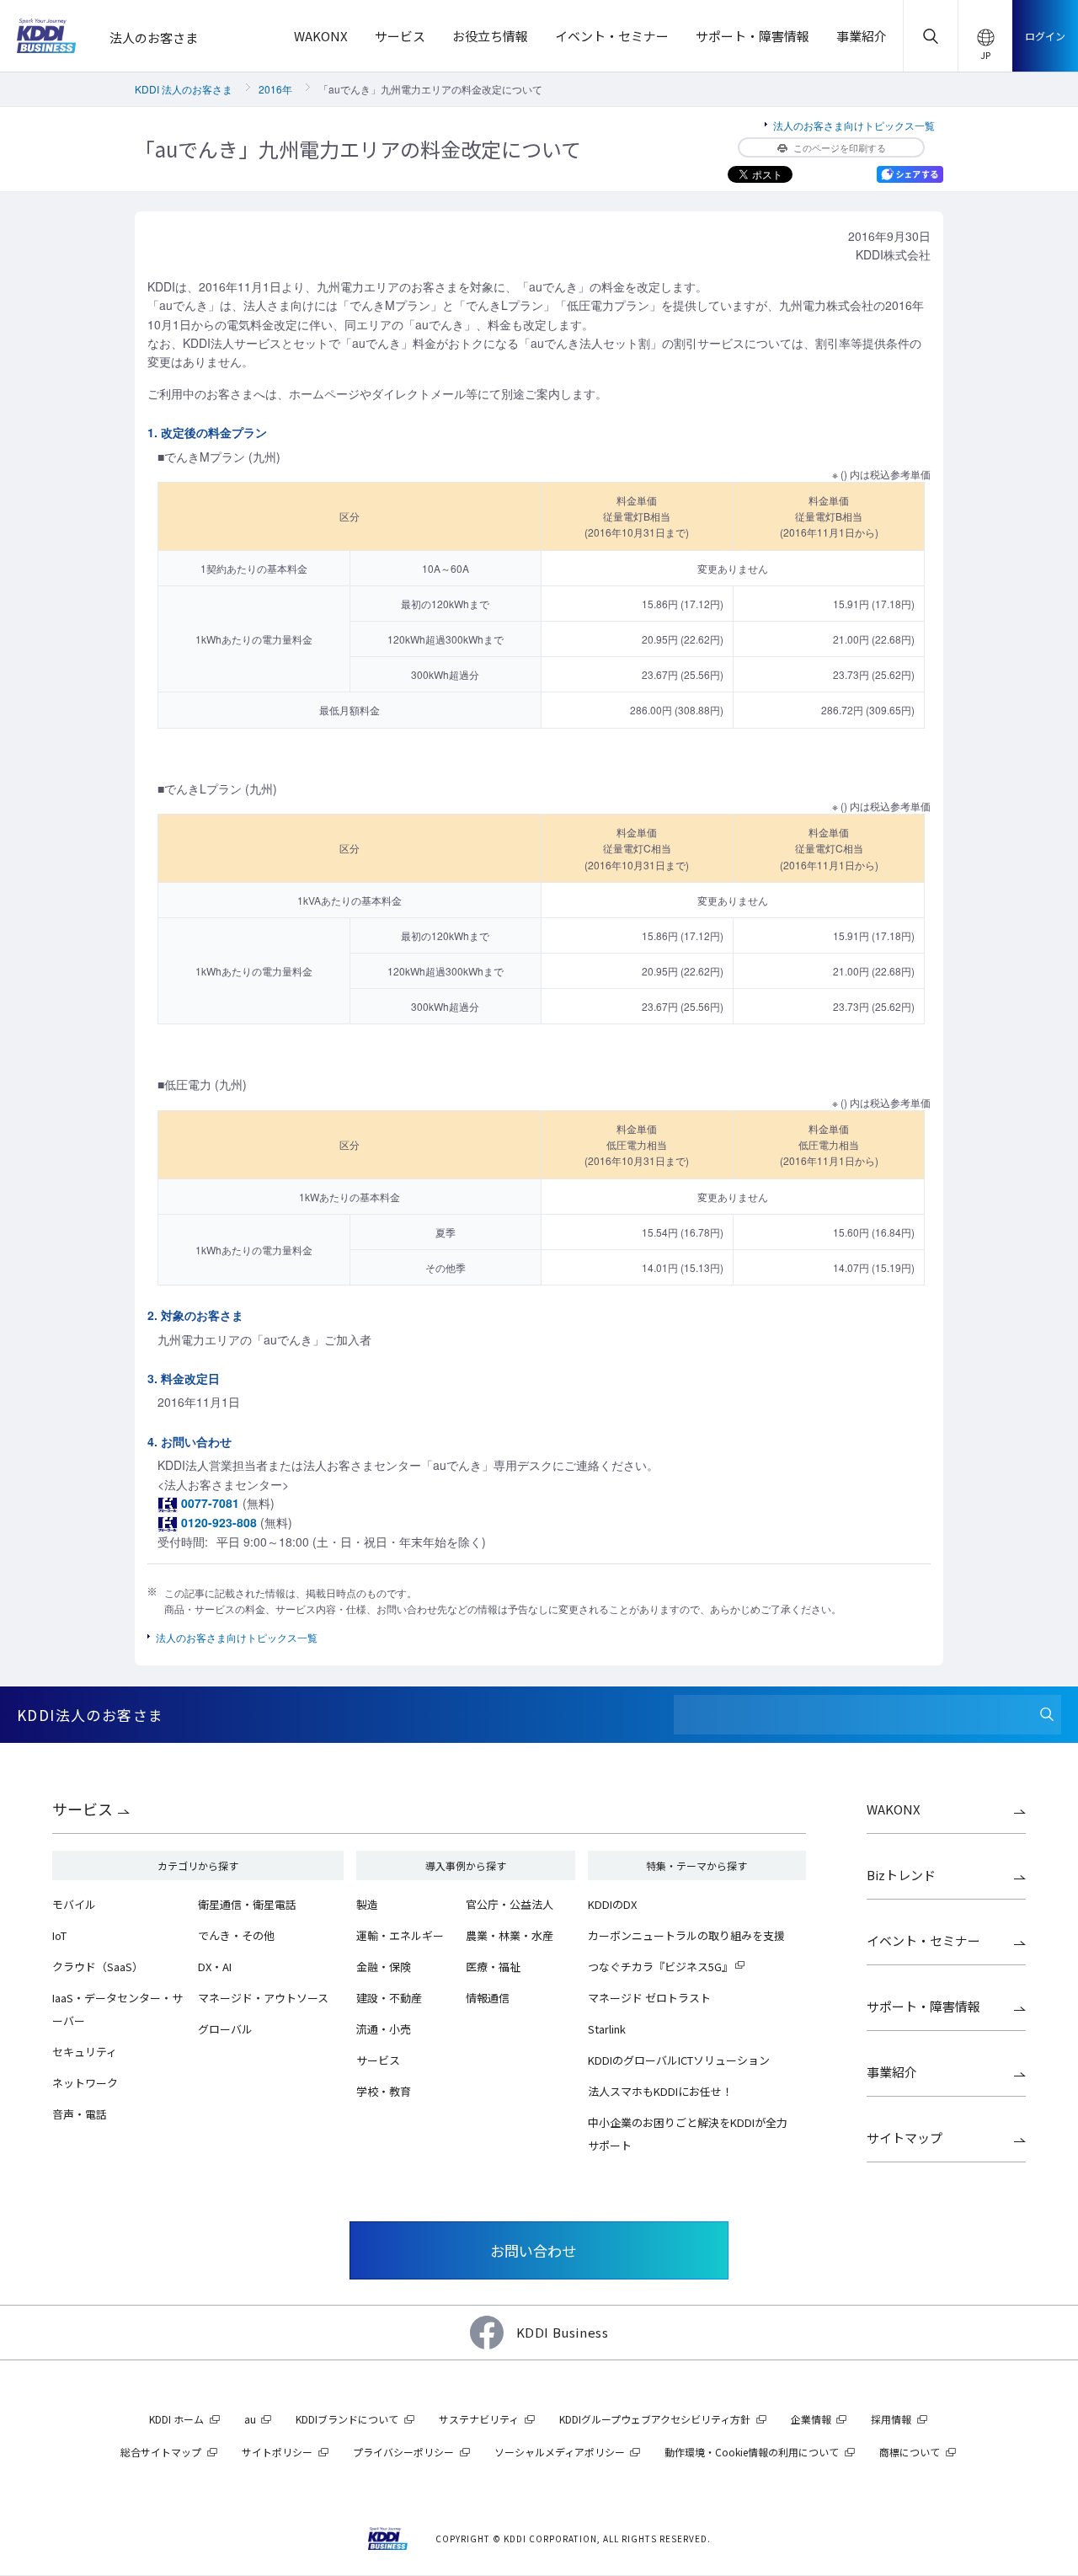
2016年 (275, 89)
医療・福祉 (493, 1967)
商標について (910, 2452)
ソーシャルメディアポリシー (560, 2452)
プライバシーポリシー (403, 2452)
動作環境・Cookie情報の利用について (752, 2452)
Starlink (607, 2029)
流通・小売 (384, 2029)
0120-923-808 (219, 1522)
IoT (59, 1935)
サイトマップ (905, 2138)
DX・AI (215, 1967)
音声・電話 (80, 2114)
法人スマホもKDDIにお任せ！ (660, 2091)
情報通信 (488, 1998)
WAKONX (894, 1809)
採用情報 (891, 2419)
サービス (83, 1809)
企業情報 (811, 2419)
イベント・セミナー (923, 1940)
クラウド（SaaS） (98, 1967)
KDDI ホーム (176, 2419)
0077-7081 (210, 1503)
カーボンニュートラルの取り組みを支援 (686, 1935)
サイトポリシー (277, 2452)
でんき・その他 (236, 1935)
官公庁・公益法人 (510, 1904)
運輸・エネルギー (400, 1935)
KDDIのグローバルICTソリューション (679, 2060)
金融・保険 (384, 1967)
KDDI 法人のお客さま (184, 89)
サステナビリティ (479, 2419)
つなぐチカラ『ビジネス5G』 (660, 1967)
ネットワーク (85, 2083)
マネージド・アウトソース (263, 1998)
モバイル (74, 1904)
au (250, 2419)
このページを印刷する (840, 147)
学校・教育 (384, 2091)
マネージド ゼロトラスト (649, 1998)
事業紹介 (892, 2072)
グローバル (225, 2029)
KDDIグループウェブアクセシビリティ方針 (655, 2419)
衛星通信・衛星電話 (247, 1904)
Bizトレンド (901, 1875)
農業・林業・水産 (510, 1935)
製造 (367, 1904)
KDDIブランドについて (347, 2419)
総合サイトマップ (161, 2452)
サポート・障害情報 (923, 2006)
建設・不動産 (389, 1998)
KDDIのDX (612, 1904)
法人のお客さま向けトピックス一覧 (854, 125)
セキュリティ (85, 2052)
